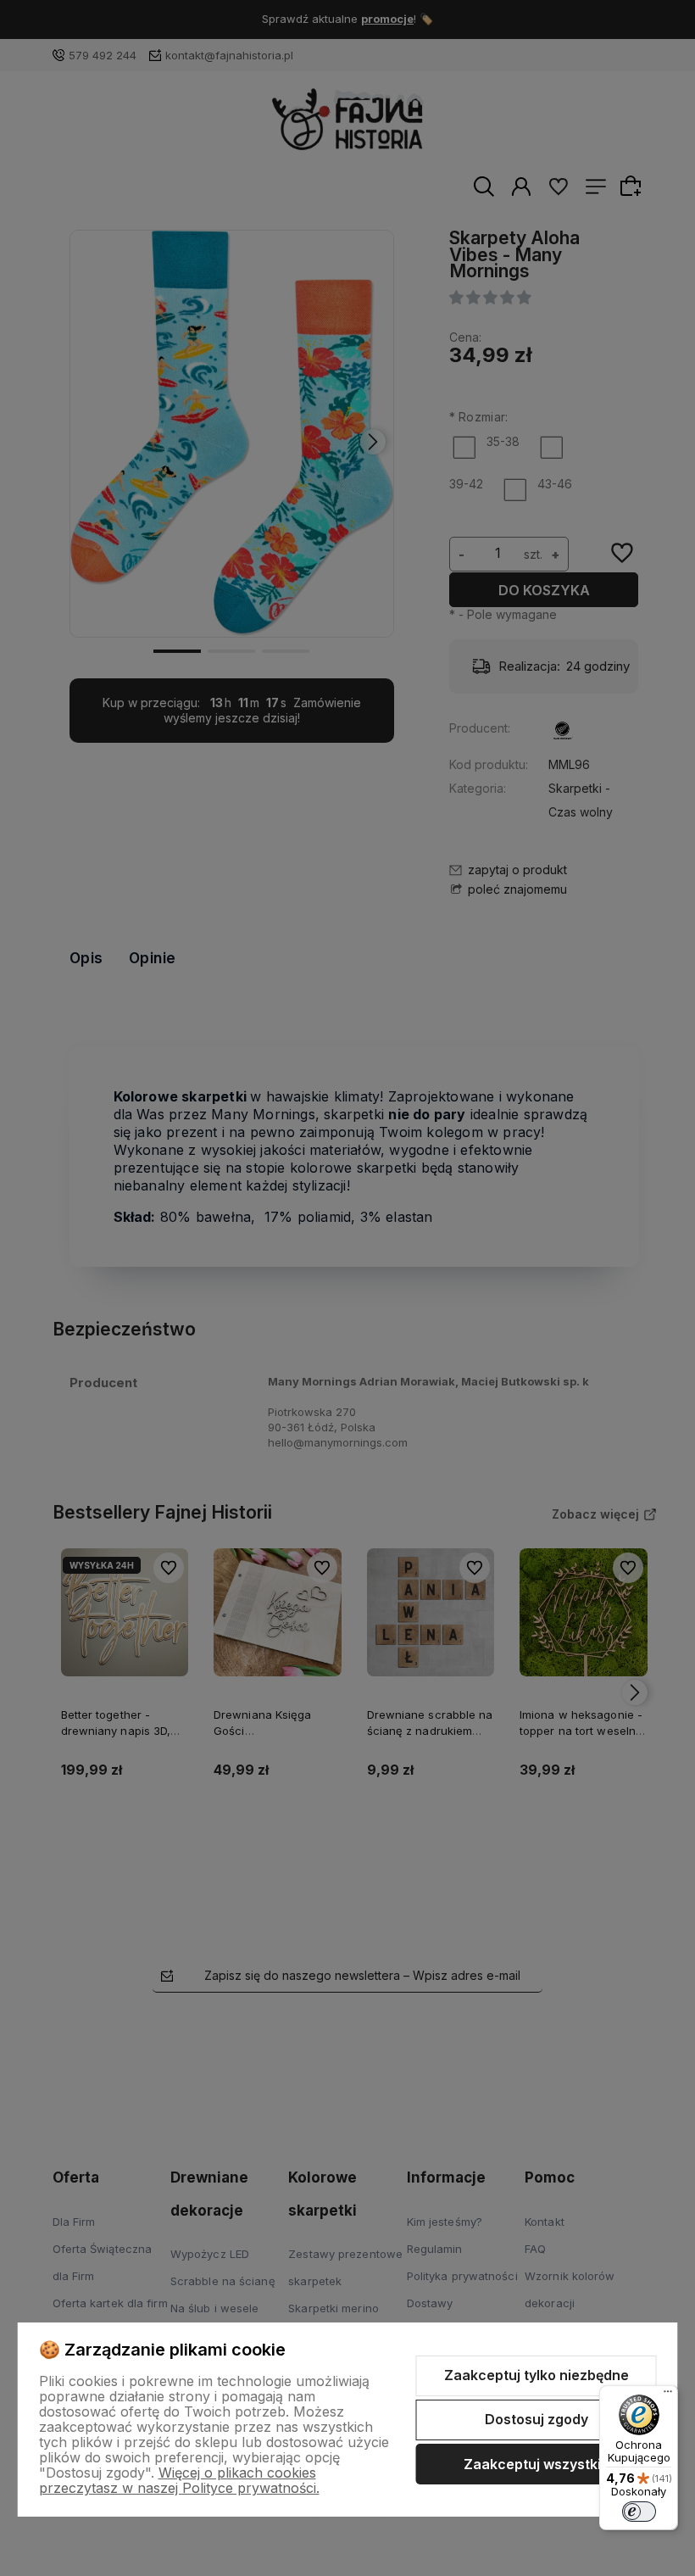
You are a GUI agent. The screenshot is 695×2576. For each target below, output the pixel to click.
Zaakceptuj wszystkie (537, 2464)
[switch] (639, 2512)
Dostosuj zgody (537, 2419)
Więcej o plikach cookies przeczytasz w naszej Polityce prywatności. (179, 2480)
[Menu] (668, 2395)
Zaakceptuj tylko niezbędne (537, 2375)
